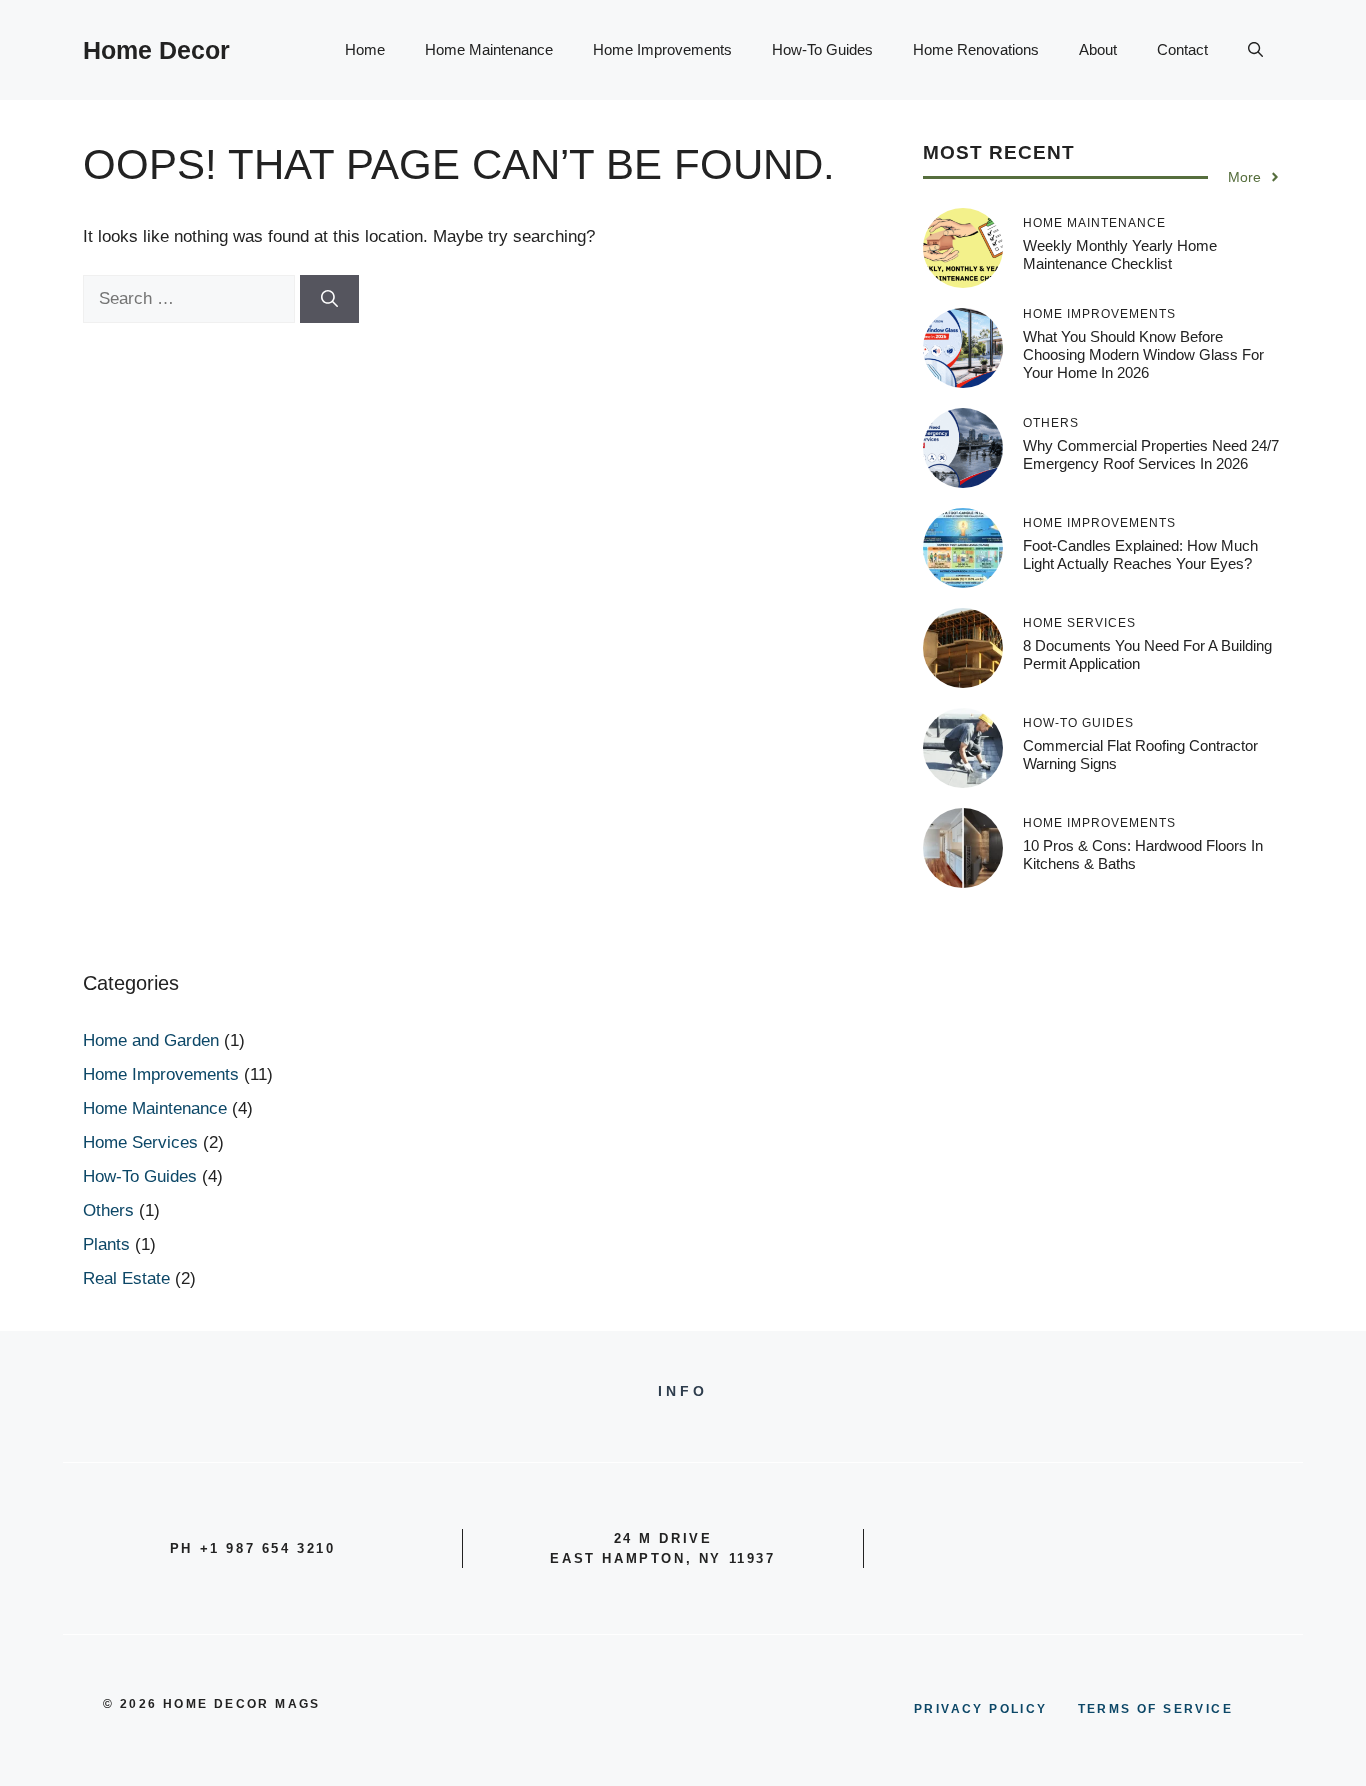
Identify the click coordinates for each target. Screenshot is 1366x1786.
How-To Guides (822, 49)
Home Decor (156, 50)
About (1098, 49)
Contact (1182, 49)
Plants (106, 1244)
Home (365, 49)
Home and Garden (151, 1040)
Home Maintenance (489, 49)
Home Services (140, 1142)
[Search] (329, 299)
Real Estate (126, 1278)
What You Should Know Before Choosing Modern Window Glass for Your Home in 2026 (1143, 354)
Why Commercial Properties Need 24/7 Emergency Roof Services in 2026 (1151, 454)
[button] (1255, 50)
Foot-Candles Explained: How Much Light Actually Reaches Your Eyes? (1140, 554)
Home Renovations (976, 49)
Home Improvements (662, 49)
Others (108, 1210)
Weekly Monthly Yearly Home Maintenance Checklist (1120, 254)
